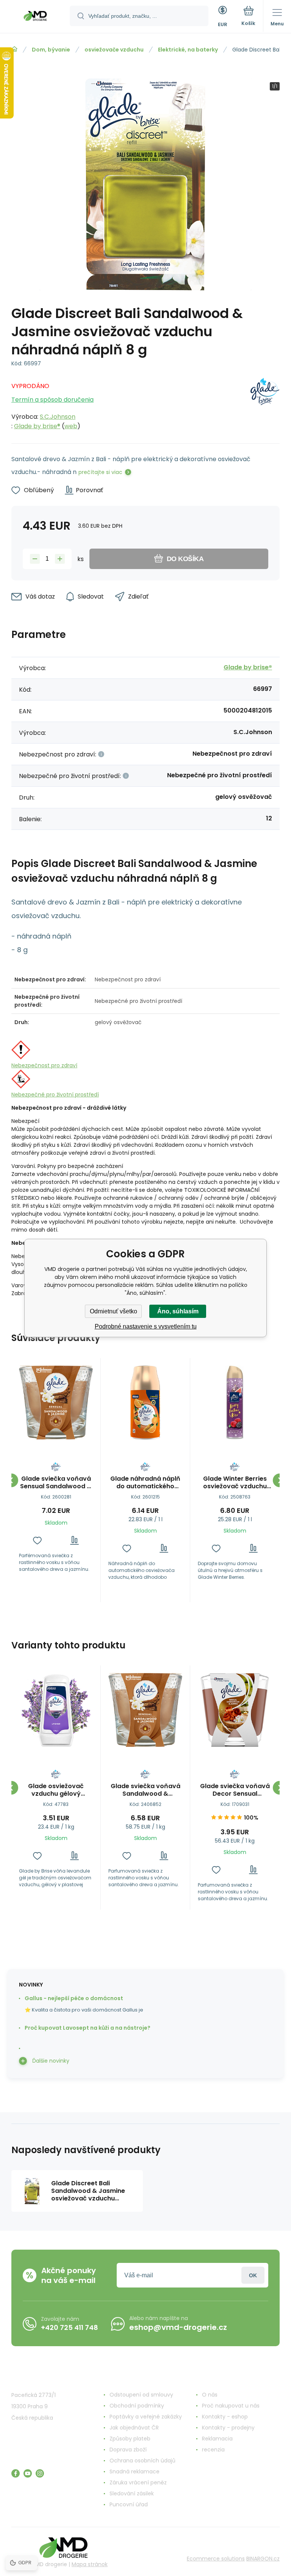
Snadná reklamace (135, 2472)
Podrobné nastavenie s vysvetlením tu (146, 1326)
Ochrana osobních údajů (142, 2461)
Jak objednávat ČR (134, 2428)
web (71, 426)
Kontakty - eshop (225, 2417)
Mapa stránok (90, 2564)
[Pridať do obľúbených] (37, 1540)
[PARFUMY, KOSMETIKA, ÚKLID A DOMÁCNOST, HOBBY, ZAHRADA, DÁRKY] (14, 49)
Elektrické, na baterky (188, 50)
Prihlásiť (253, 2275)
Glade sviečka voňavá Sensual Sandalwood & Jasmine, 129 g (56, 1483)
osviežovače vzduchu (114, 50)
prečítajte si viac (100, 472)
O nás (210, 2395)
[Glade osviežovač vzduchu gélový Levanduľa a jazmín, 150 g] (56, 1710)
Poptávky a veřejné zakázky (146, 2417)
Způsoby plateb (130, 2439)
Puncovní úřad (129, 2504)
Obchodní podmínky (137, 2406)
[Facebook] (16, 2473)
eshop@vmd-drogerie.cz (178, 2327)
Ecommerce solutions (216, 2559)
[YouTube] (28, 2473)
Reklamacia (217, 2439)
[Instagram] (40, 2473)
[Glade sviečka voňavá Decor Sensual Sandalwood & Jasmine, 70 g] (235, 1710)
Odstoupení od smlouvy (141, 2395)
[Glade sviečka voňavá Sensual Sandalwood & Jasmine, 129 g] (56, 1403)
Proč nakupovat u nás (231, 2406)
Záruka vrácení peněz (138, 2482)
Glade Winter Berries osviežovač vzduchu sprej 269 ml (235, 1483)
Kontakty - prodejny (228, 2428)
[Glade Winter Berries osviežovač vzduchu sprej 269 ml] (235, 1403)
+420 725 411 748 (70, 2327)
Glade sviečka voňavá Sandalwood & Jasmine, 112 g (145, 1790)
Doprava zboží (128, 2450)
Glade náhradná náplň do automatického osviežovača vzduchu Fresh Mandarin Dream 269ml (145, 1483)
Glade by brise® (37, 426)
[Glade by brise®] (265, 404)
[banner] (35, 17)
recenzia (213, 2450)
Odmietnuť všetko (113, 1311)
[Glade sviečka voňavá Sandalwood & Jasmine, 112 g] (145, 1710)
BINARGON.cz (263, 2559)
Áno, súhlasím (178, 1311)
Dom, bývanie (51, 50)
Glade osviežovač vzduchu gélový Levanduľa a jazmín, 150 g (56, 1790)
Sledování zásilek (132, 2493)
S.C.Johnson (58, 417)
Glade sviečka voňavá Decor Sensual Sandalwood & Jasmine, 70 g (235, 1790)
